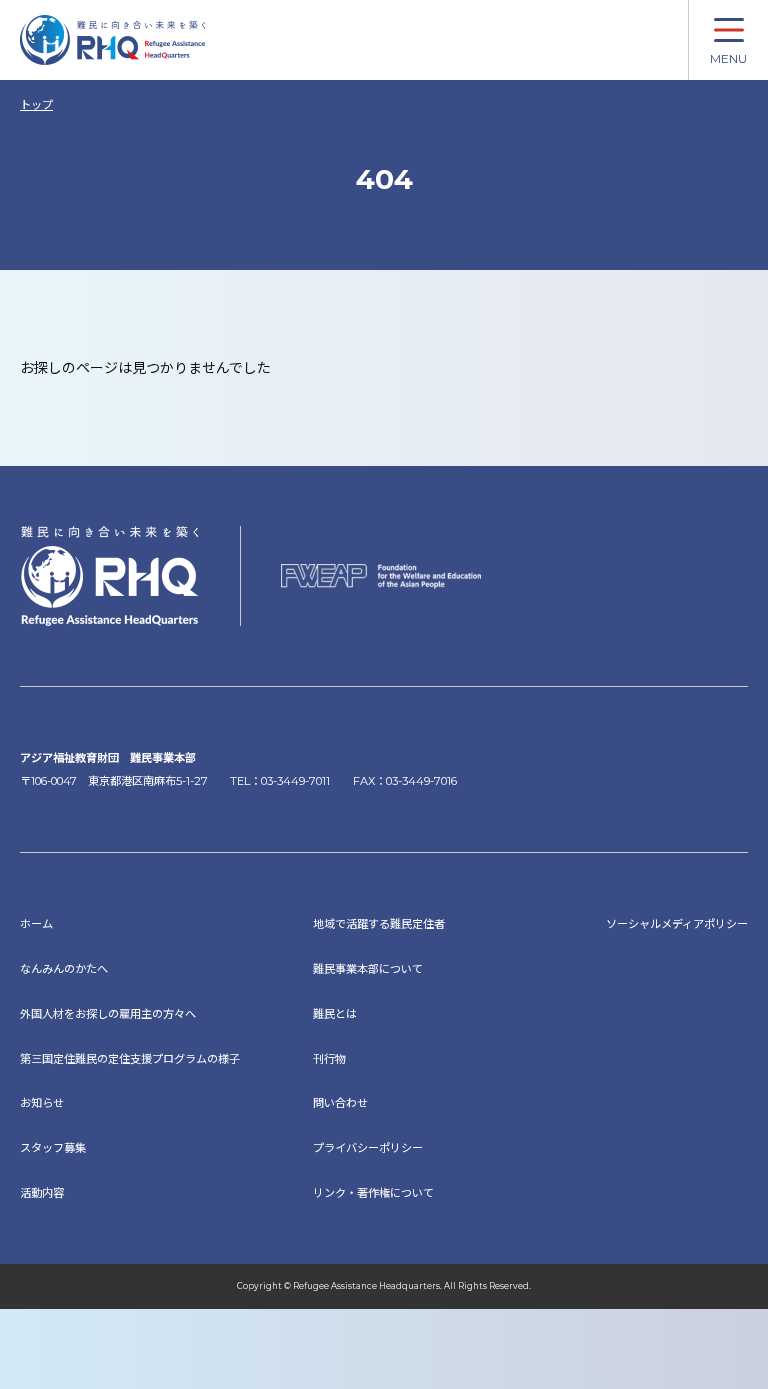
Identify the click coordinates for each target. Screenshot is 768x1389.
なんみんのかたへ (64, 969)
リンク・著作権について (373, 1193)
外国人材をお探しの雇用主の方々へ (108, 1014)
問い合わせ (340, 1103)
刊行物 (329, 1059)
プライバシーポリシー (368, 1148)
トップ (36, 105)
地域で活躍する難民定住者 (379, 924)
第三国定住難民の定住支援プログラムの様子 (130, 1059)
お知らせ (42, 1103)
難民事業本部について (368, 969)
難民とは (335, 1014)
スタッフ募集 (53, 1148)
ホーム (36, 924)
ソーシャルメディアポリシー (677, 924)
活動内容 (42, 1193)
